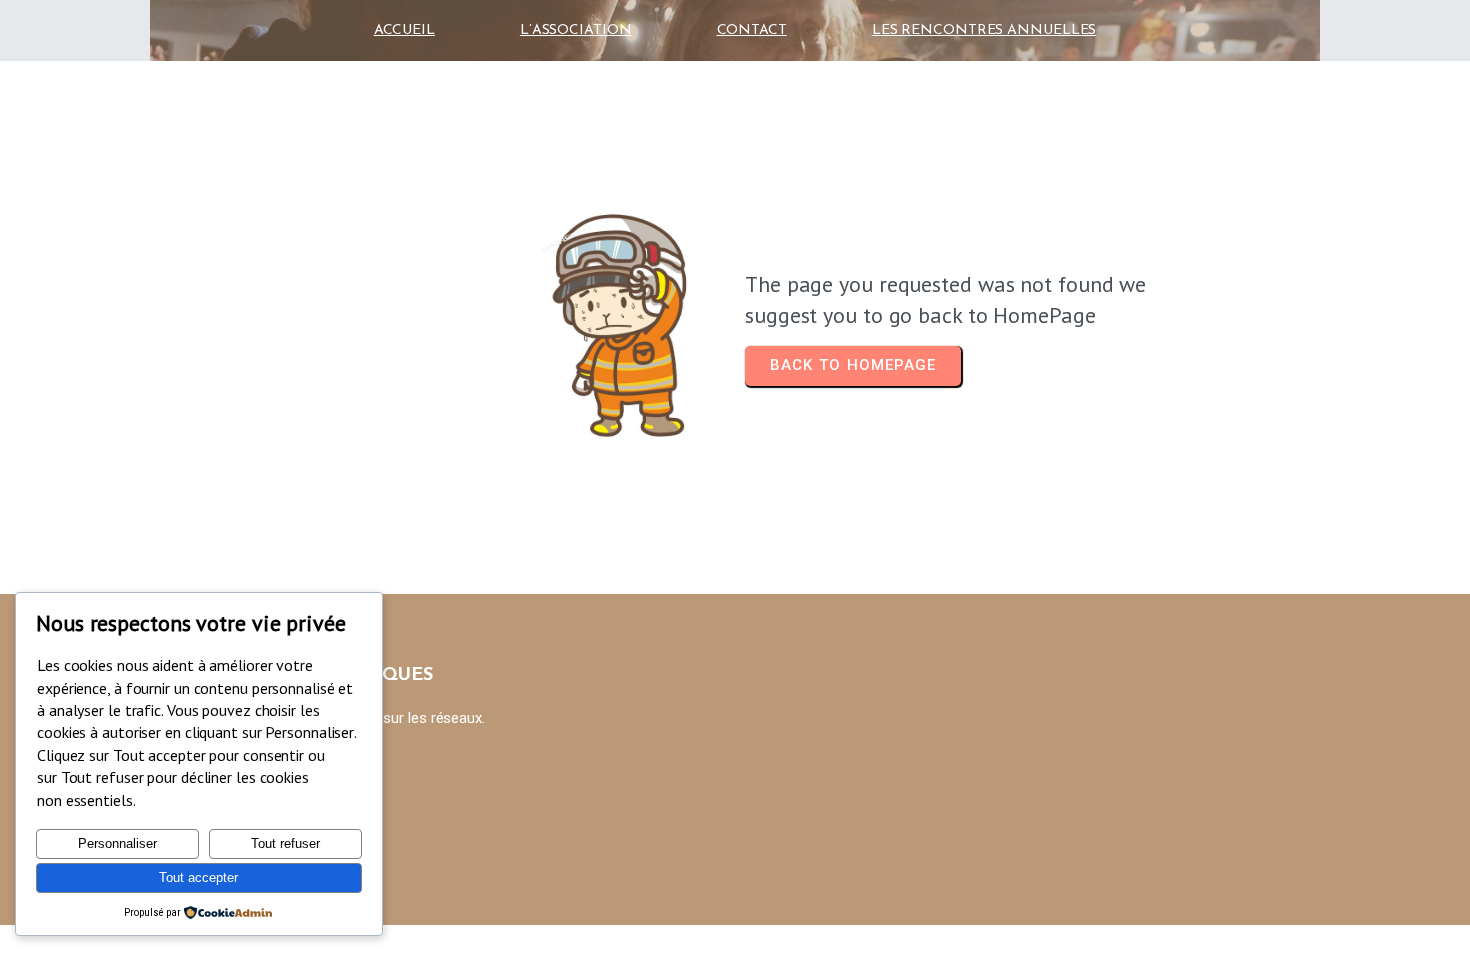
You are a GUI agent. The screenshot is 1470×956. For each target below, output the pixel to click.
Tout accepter (198, 877)
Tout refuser (285, 843)
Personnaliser (117, 843)
